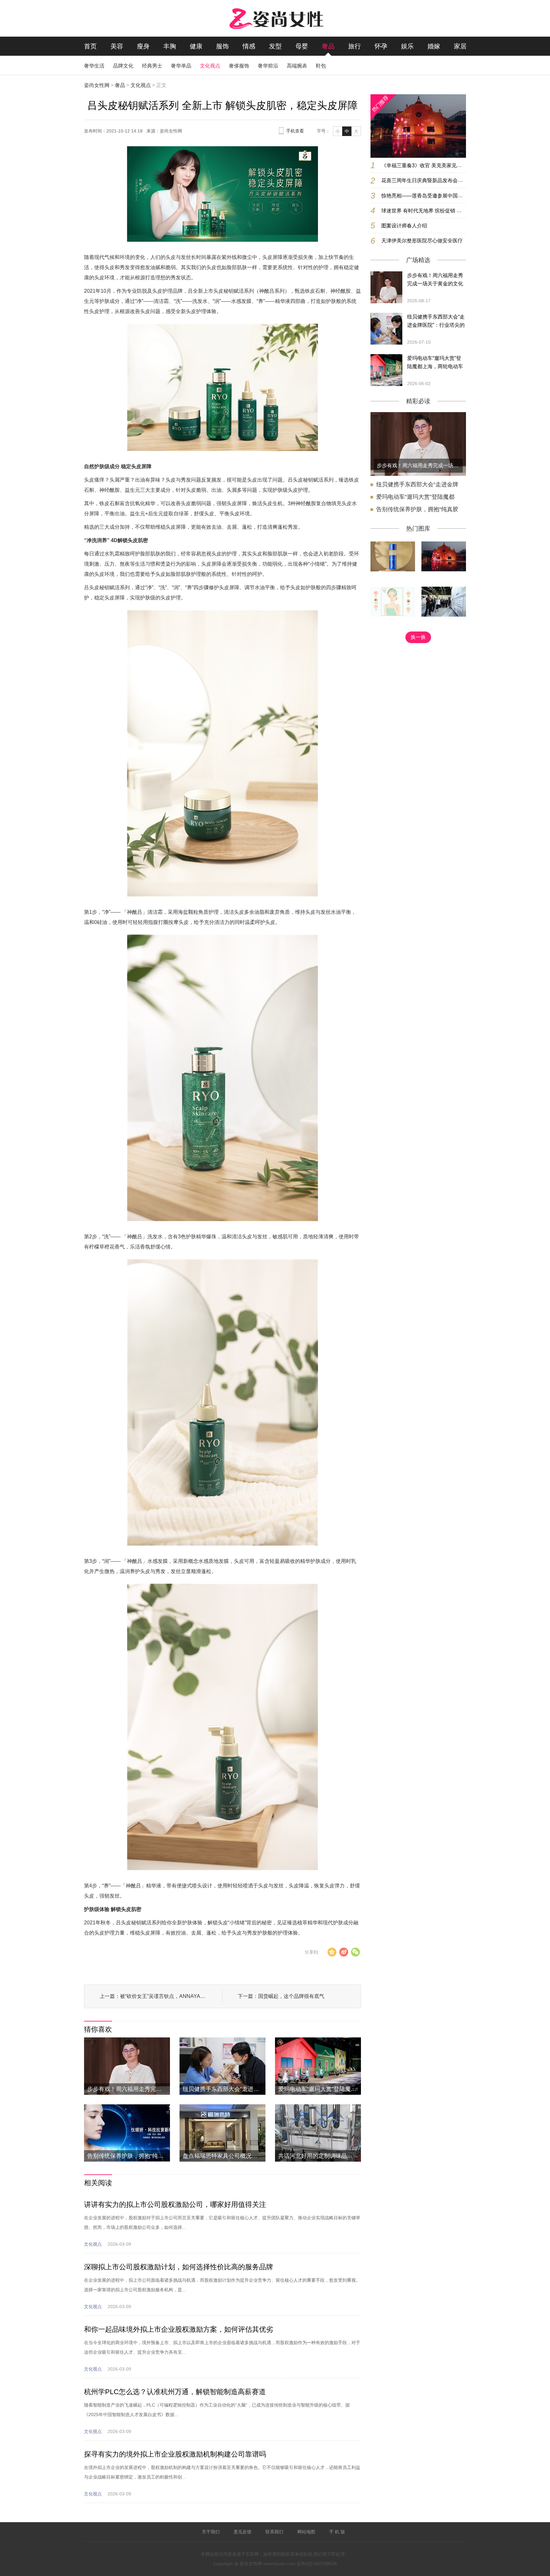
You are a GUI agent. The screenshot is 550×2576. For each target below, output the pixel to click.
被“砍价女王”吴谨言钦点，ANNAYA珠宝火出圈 (163, 1996)
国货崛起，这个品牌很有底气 (291, 1996)
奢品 (328, 46)
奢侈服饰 (239, 66)
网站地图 (306, 2532)
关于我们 (211, 2532)
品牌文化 (123, 66)
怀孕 (381, 46)
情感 (249, 46)
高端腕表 (297, 66)
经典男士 (152, 66)
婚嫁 (434, 46)
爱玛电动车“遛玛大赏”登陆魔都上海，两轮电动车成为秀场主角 (435, 363)
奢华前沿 (268, 66)
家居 (460, 46)
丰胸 (170, 46)
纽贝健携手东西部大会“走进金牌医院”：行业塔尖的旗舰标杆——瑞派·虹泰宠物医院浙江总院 (436, 322)
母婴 (302, 46)
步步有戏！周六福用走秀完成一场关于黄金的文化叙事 (435, 280)
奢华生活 (94, 66)
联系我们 (274, 2532)
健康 (196, 46)
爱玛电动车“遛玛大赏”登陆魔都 (415, 497)
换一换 (418, 637)
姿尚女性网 (97, 85)
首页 (90, 46)
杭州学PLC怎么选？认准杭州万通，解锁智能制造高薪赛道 (175, 2392)
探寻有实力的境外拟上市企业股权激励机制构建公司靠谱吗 (175, 2454)
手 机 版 (337, 2532)
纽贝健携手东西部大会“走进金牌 (417, 484)
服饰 (222, 46)
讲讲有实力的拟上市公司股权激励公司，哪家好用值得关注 (175, 2204)
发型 (275, 46)
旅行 (355, 46)
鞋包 (321, 66)
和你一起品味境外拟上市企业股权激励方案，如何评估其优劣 (179, 2329)
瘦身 (143, 46)
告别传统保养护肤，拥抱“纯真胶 (417, 509)
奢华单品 (181, 66)
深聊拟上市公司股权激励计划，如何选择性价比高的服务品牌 (179, 2267)
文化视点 (210, 66)
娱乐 (407, 46)
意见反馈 (243, 2532)
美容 (117, 46)
